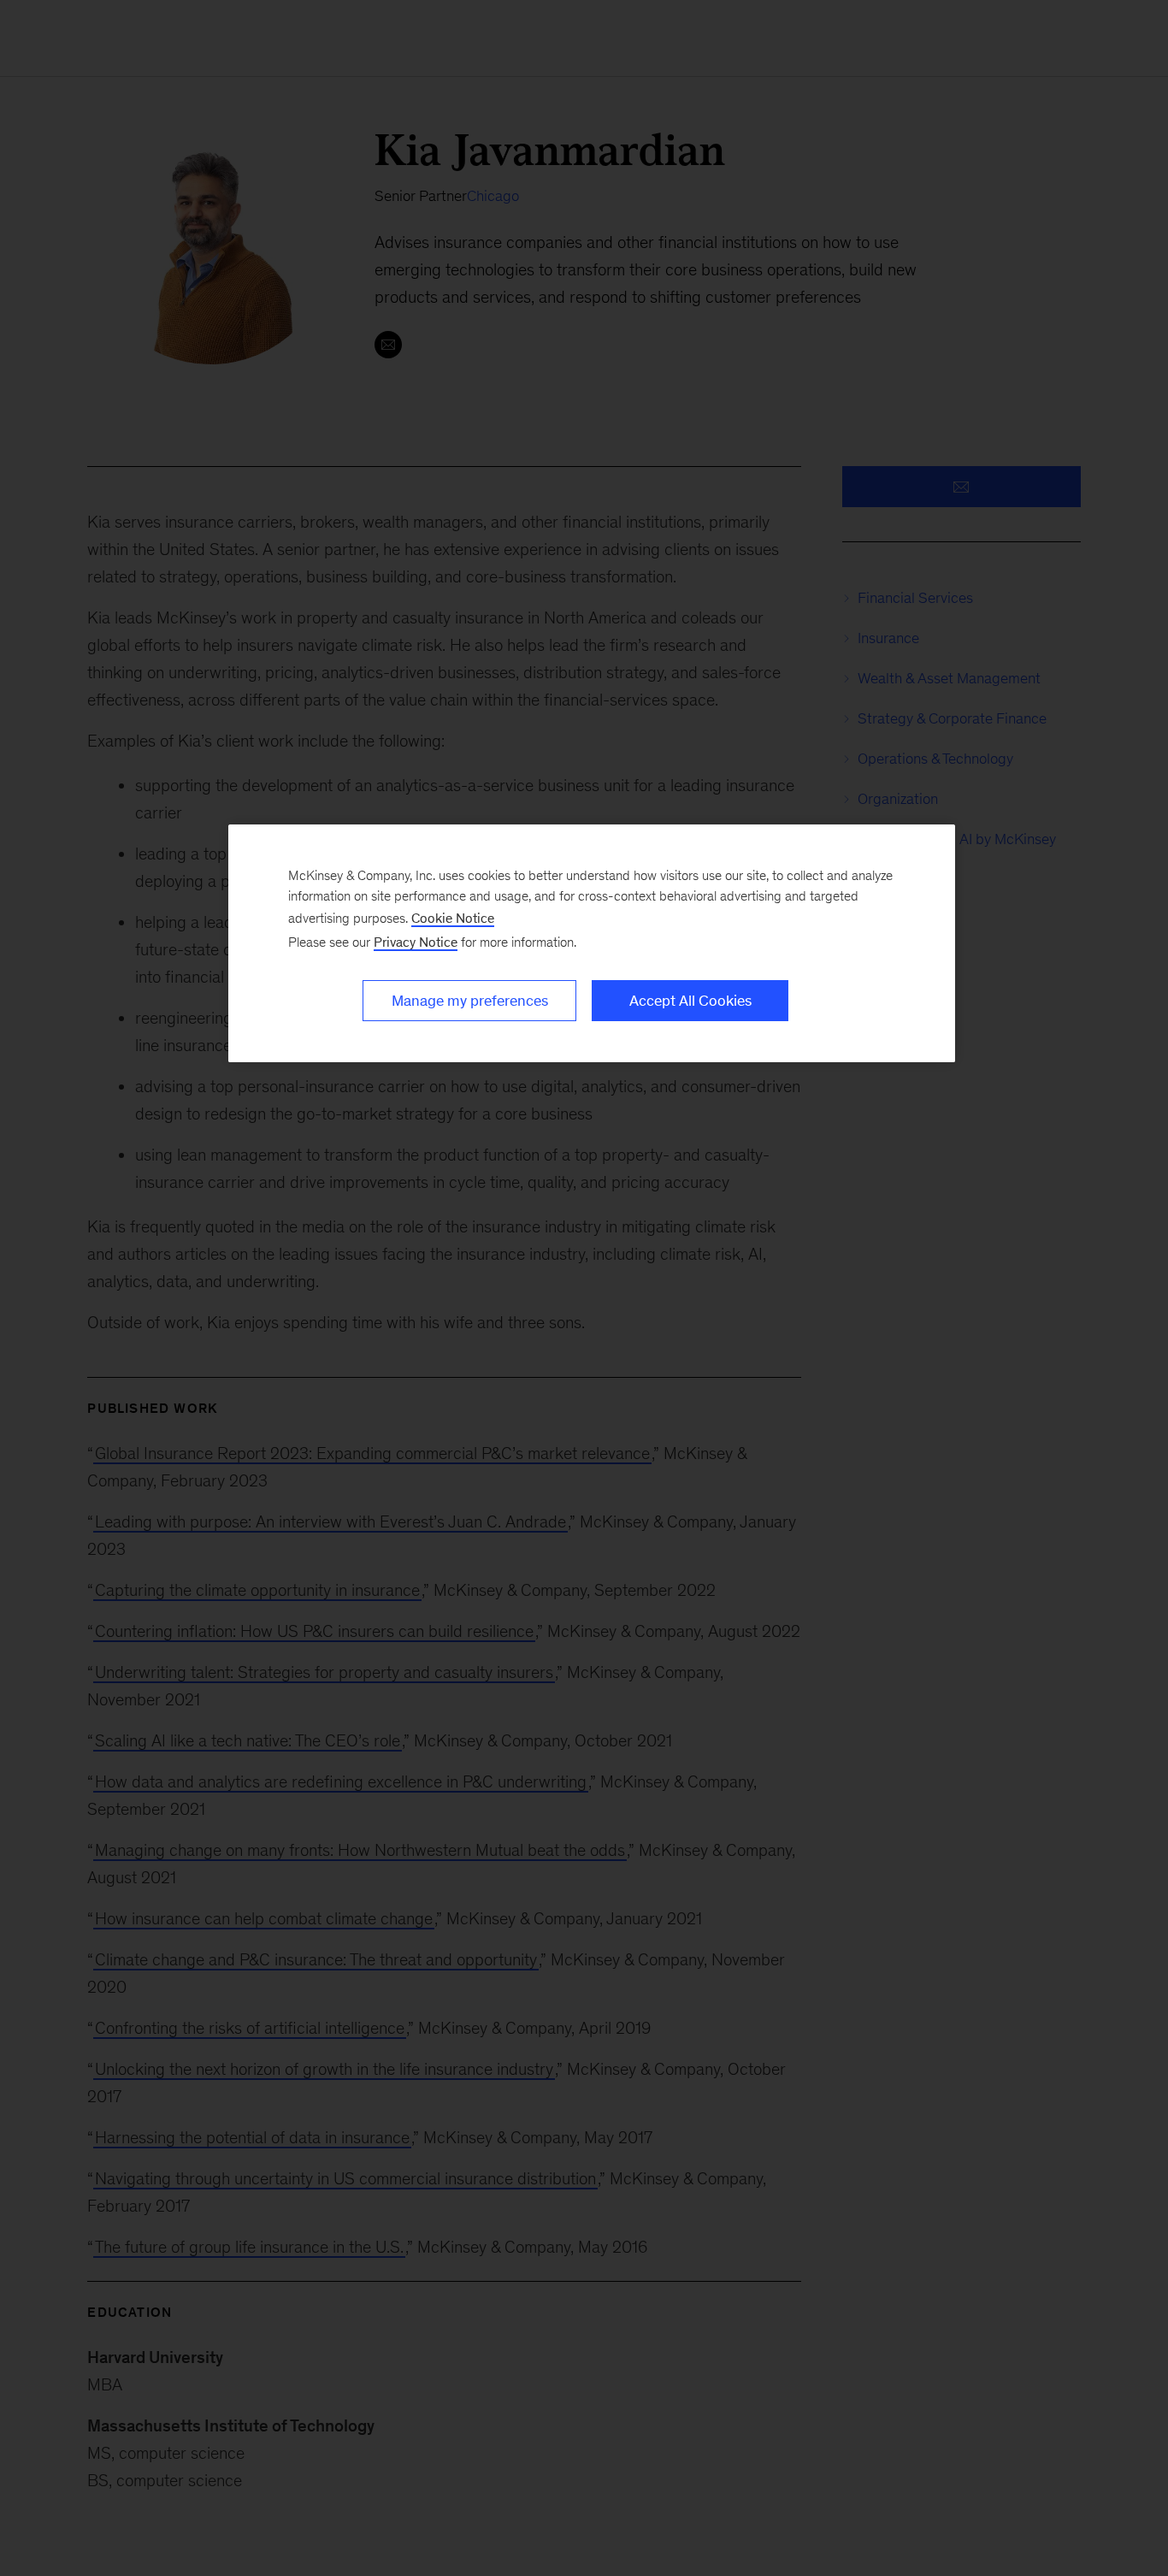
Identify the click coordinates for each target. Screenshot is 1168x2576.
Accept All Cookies (690, 1001)
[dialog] (592, 943)
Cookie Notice (453, 918)
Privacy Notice (416, 942)
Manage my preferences (470, 1001)
